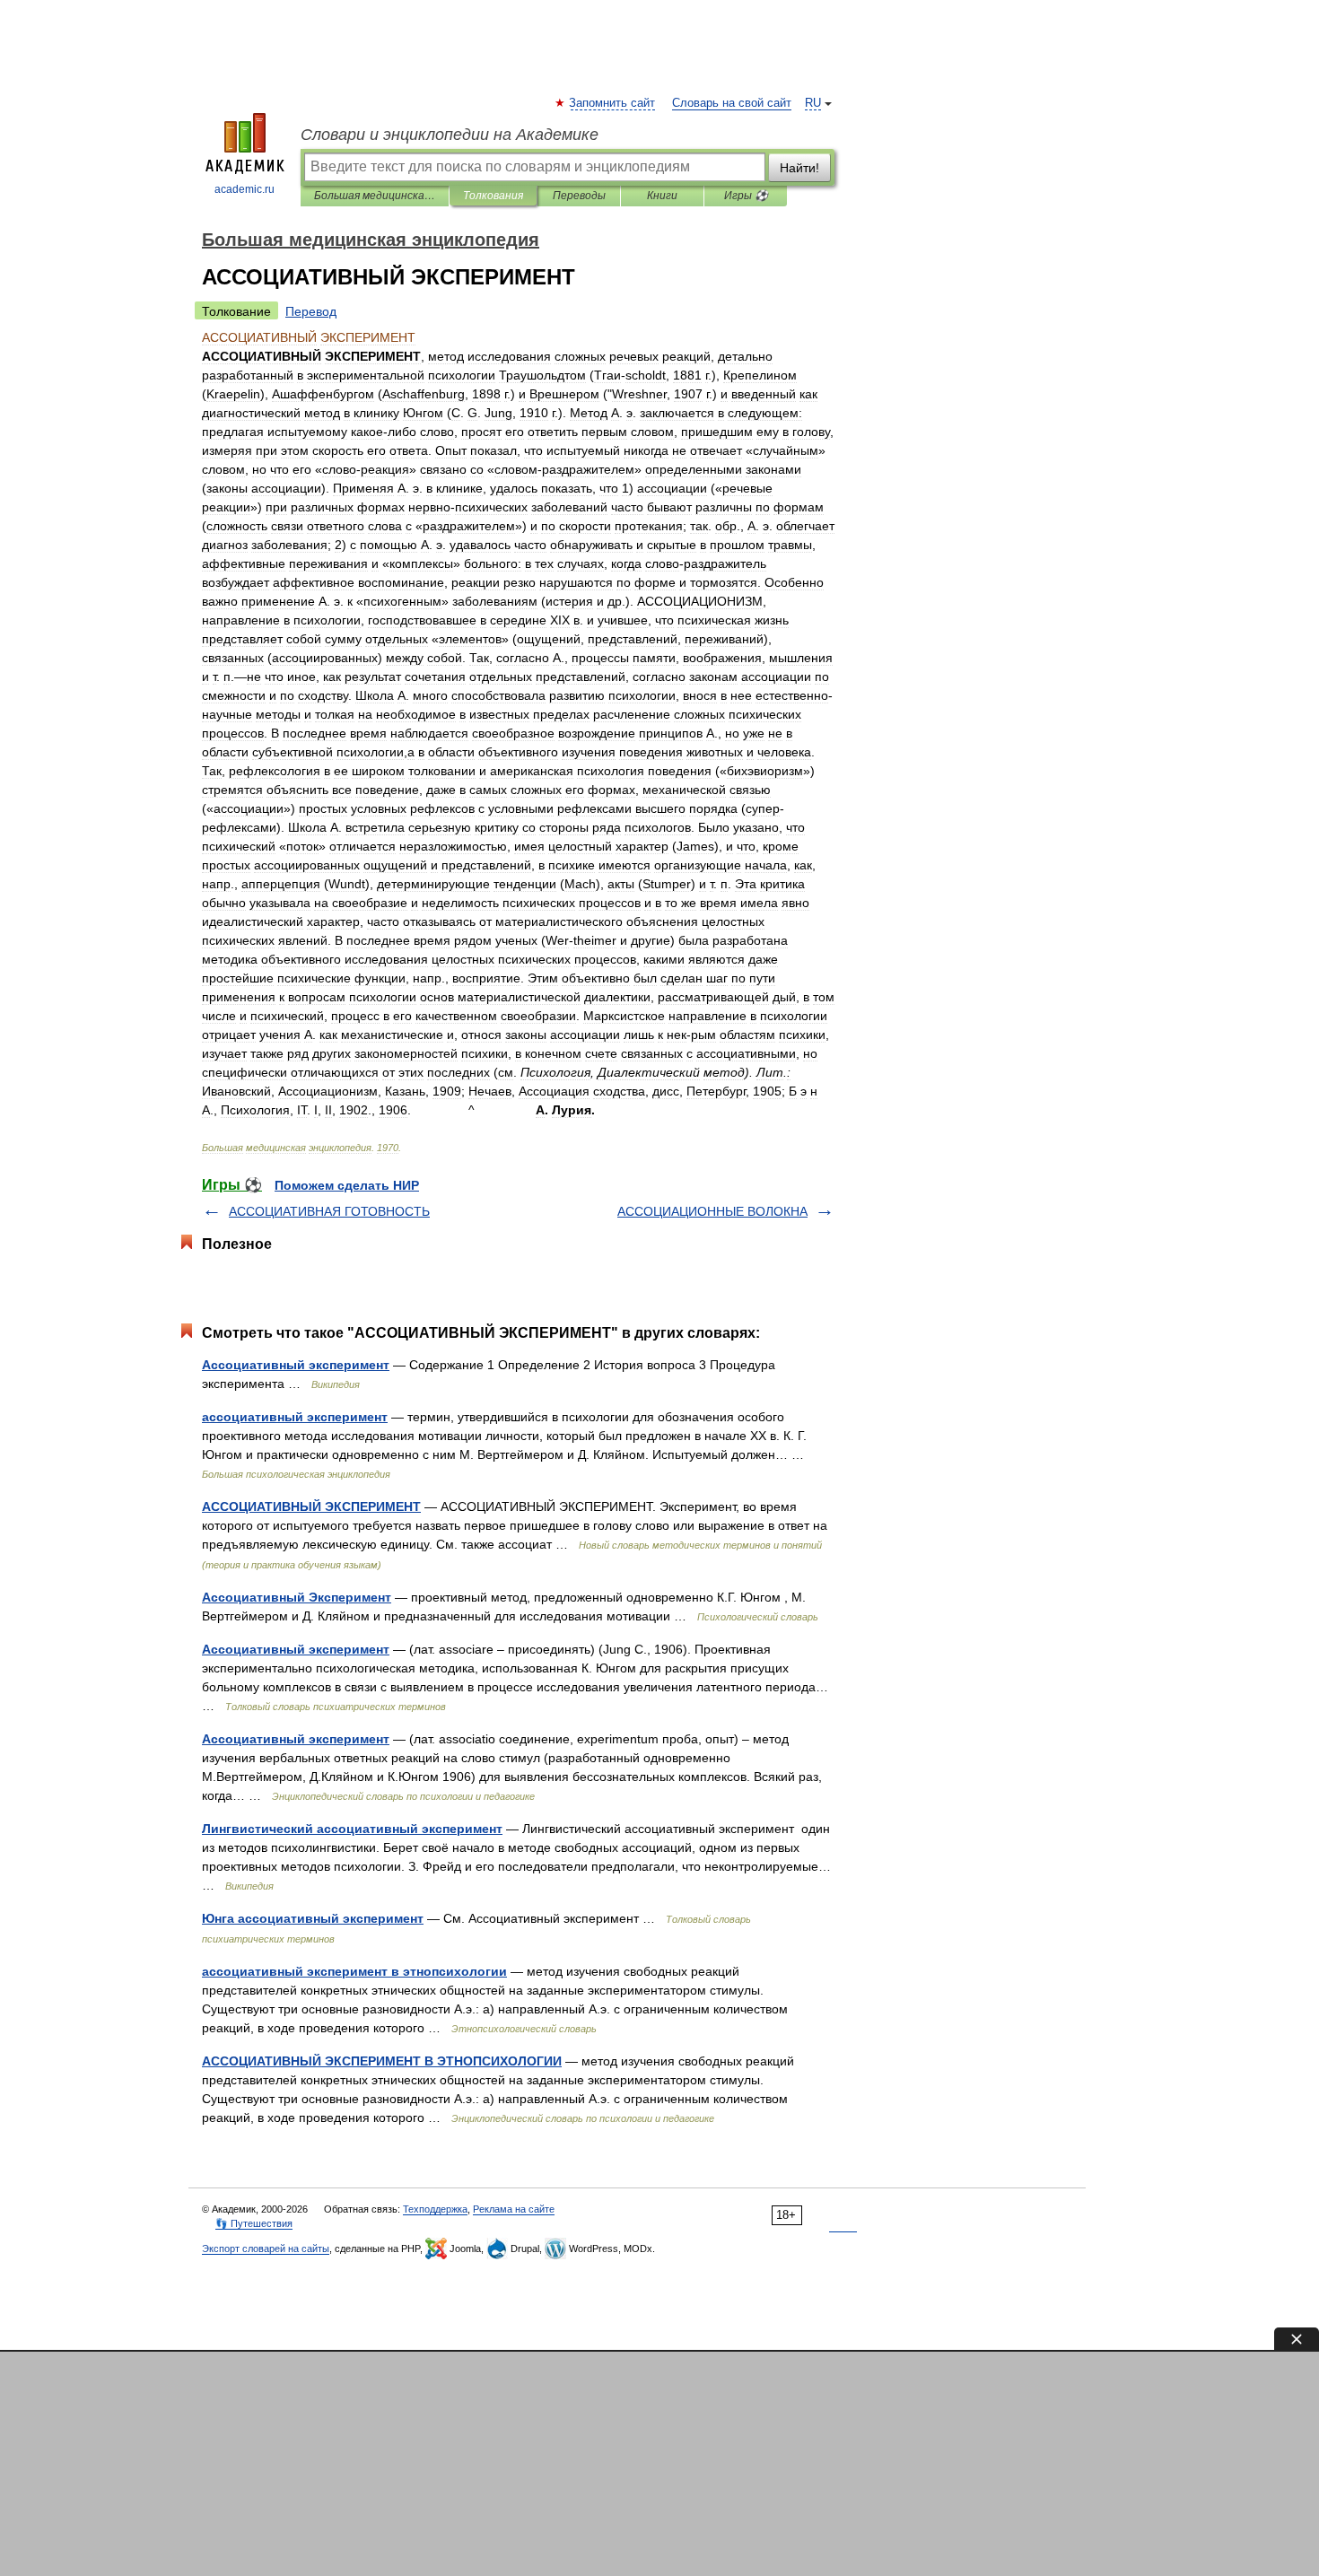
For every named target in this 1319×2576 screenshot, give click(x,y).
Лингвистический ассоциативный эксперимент (352, 1829)
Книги (662, 196)
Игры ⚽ (746, 196)
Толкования (493, 196)
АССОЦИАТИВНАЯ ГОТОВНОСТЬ (329, 1211)
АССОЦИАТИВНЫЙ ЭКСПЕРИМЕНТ (311, 1506)
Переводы (579, 196)
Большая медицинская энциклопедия (375, 196)
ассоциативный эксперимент (295, 1417)
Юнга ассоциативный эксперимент (313, 1918)
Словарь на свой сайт (732, 103)
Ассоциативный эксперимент (296, 1365)
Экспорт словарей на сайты (266, 2249)
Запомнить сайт (613, 103)
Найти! (799, 168)
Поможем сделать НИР (347, 1185)
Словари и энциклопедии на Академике (450, 135)
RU (813, 103)
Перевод (311, 311)
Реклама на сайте (514, 2209)
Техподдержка (435, 2209)
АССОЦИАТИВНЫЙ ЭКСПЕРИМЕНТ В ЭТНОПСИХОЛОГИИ (382, 2061)
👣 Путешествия (254, 2223)
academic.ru (245, 189)
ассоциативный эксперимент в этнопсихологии (354, 1971)
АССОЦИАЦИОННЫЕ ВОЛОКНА (712, 1211)
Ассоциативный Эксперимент (297, 1597)
